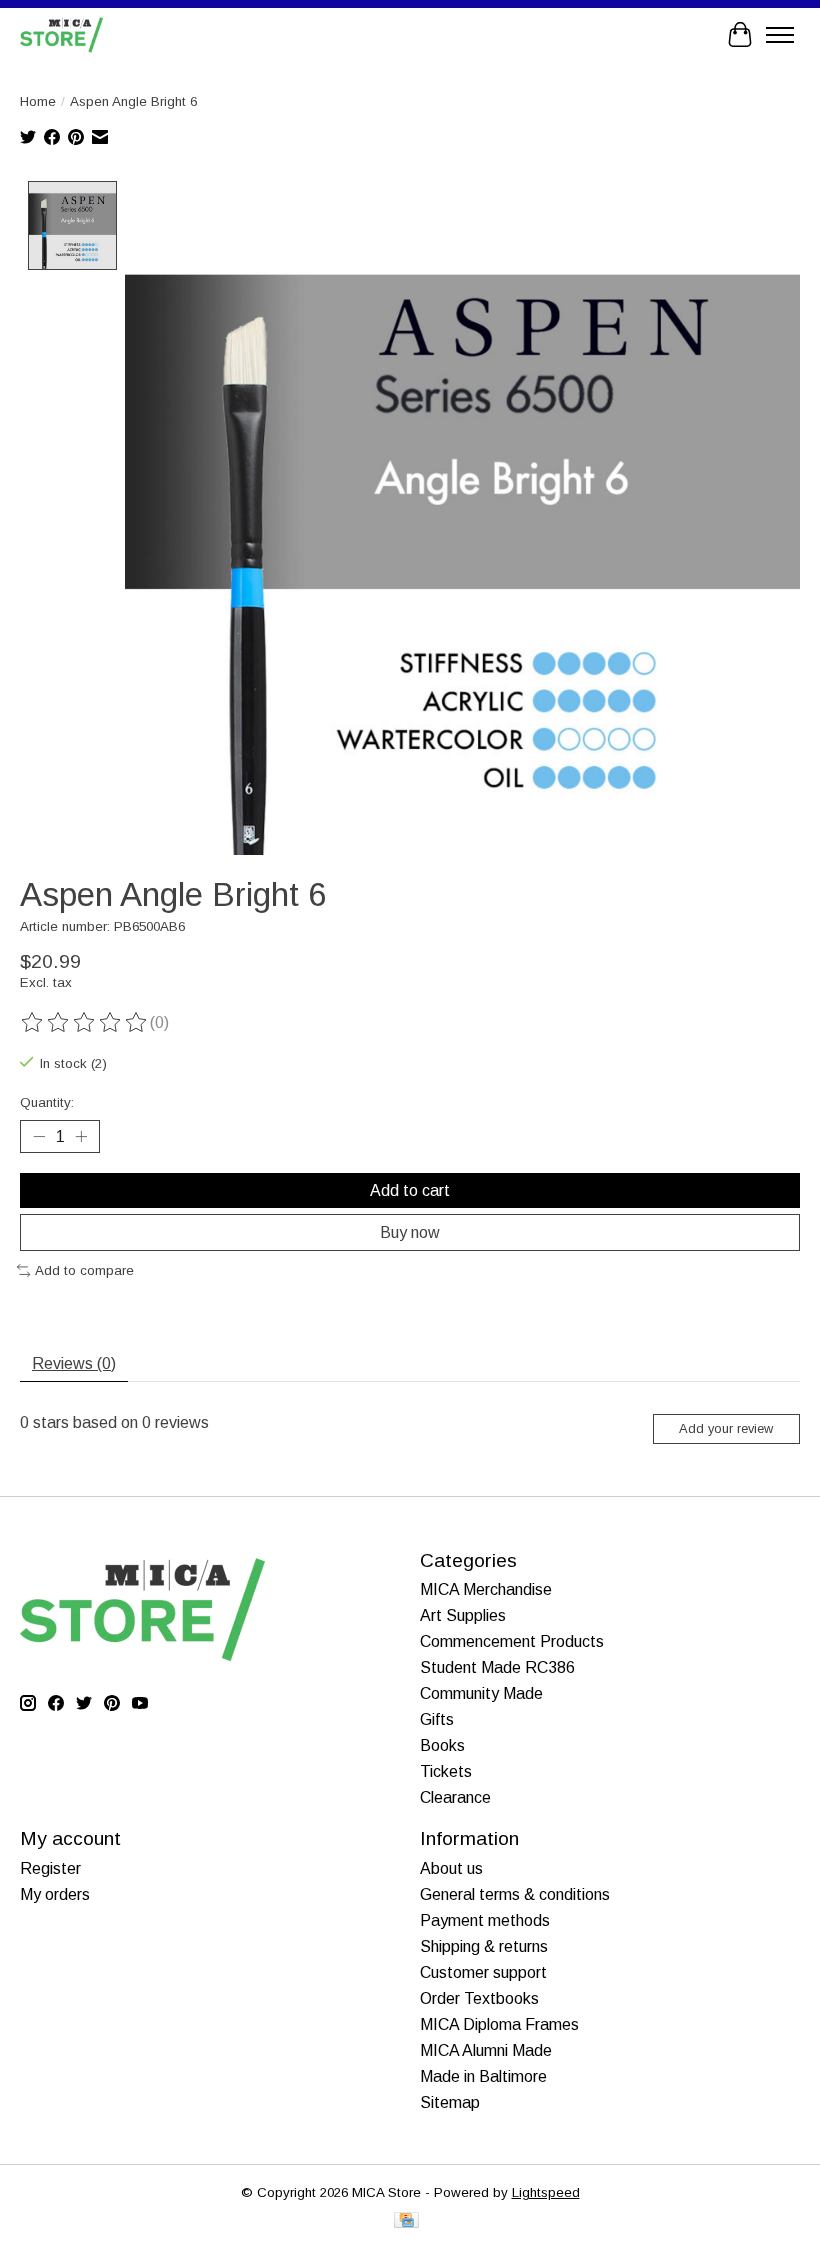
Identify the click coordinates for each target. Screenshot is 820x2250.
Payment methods (485, 1920)
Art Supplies (463, 1615)
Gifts (437, 1719)
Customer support (483, 1972)
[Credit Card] (406, 2221)
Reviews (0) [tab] (74, 1363)
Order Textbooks (479, 1998)
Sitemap (450, 2102)
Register (50, 1868)
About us (451, 1868)
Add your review (726, 1428)
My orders (55, 1894)
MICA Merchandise (486, 1589)
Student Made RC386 (497, 1667)
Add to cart (410, 1190)
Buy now (410, 1232)
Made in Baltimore (483, 2076)
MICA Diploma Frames (499, 2024)
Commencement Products (512, 1641)
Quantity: (47, 1102)
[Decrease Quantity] (39, 1136)
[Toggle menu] (780, 35)
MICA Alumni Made (486, 2050)
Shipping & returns (484, 1946)
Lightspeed (546, 2192)
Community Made (481, 1693)
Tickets (446, 1771)
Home (38, 101)
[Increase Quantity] (81, 1136)
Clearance (455, 1797)
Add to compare (84, 1270)
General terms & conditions (515, 1894)
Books (442, 1745)
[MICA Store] (61, 34)
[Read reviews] (85, 1023)
